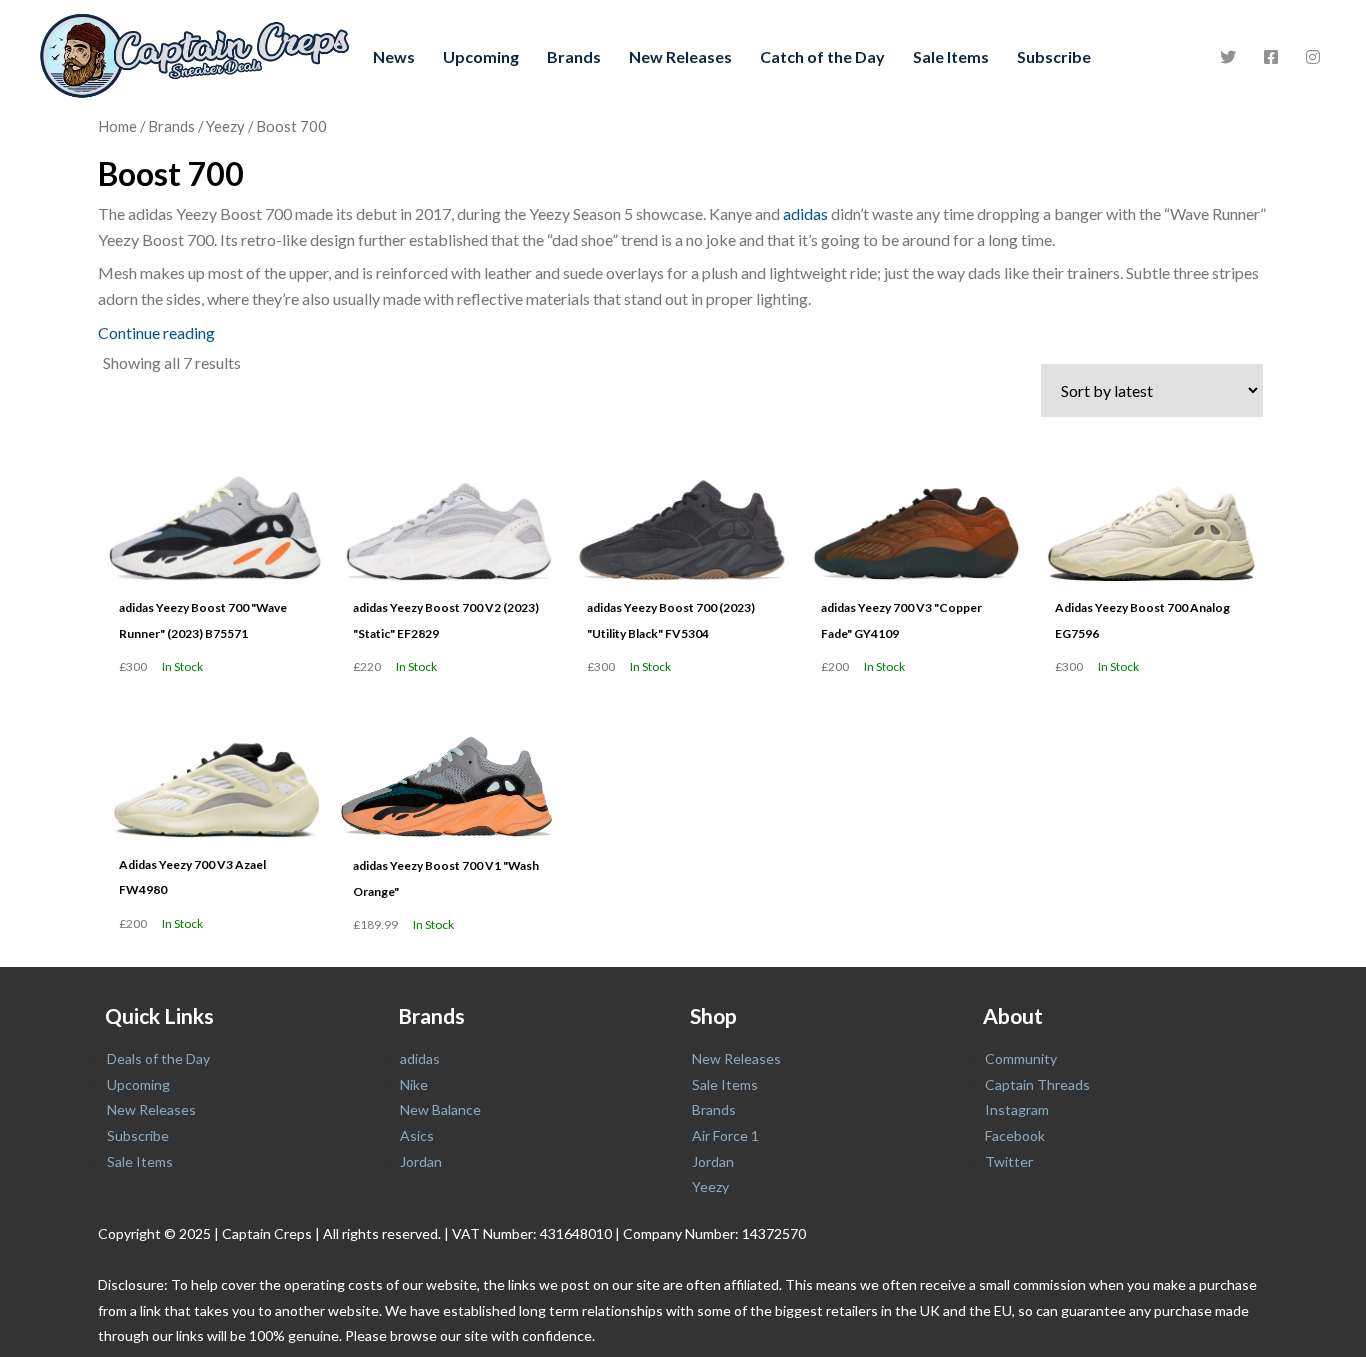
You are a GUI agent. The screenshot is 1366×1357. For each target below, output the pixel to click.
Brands (574, 56)
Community (1021, 1058)
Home (117, 126)
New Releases (680, 56)
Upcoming (481, 56)
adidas (805, 213)
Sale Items (951, 56)
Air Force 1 (725, 1135)
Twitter (1009, 1161)
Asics (417, 1135)
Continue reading (156, 332)
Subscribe (1054, 56)
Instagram (1017, 1109)
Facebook (1015, 1135)
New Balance (440, 1109)
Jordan (421, 1161)
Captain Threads (1037, 1084)
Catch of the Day (822, 56)
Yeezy (225, 126)
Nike (414, 1084)
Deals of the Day (158, 1058)
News (394, 56)
